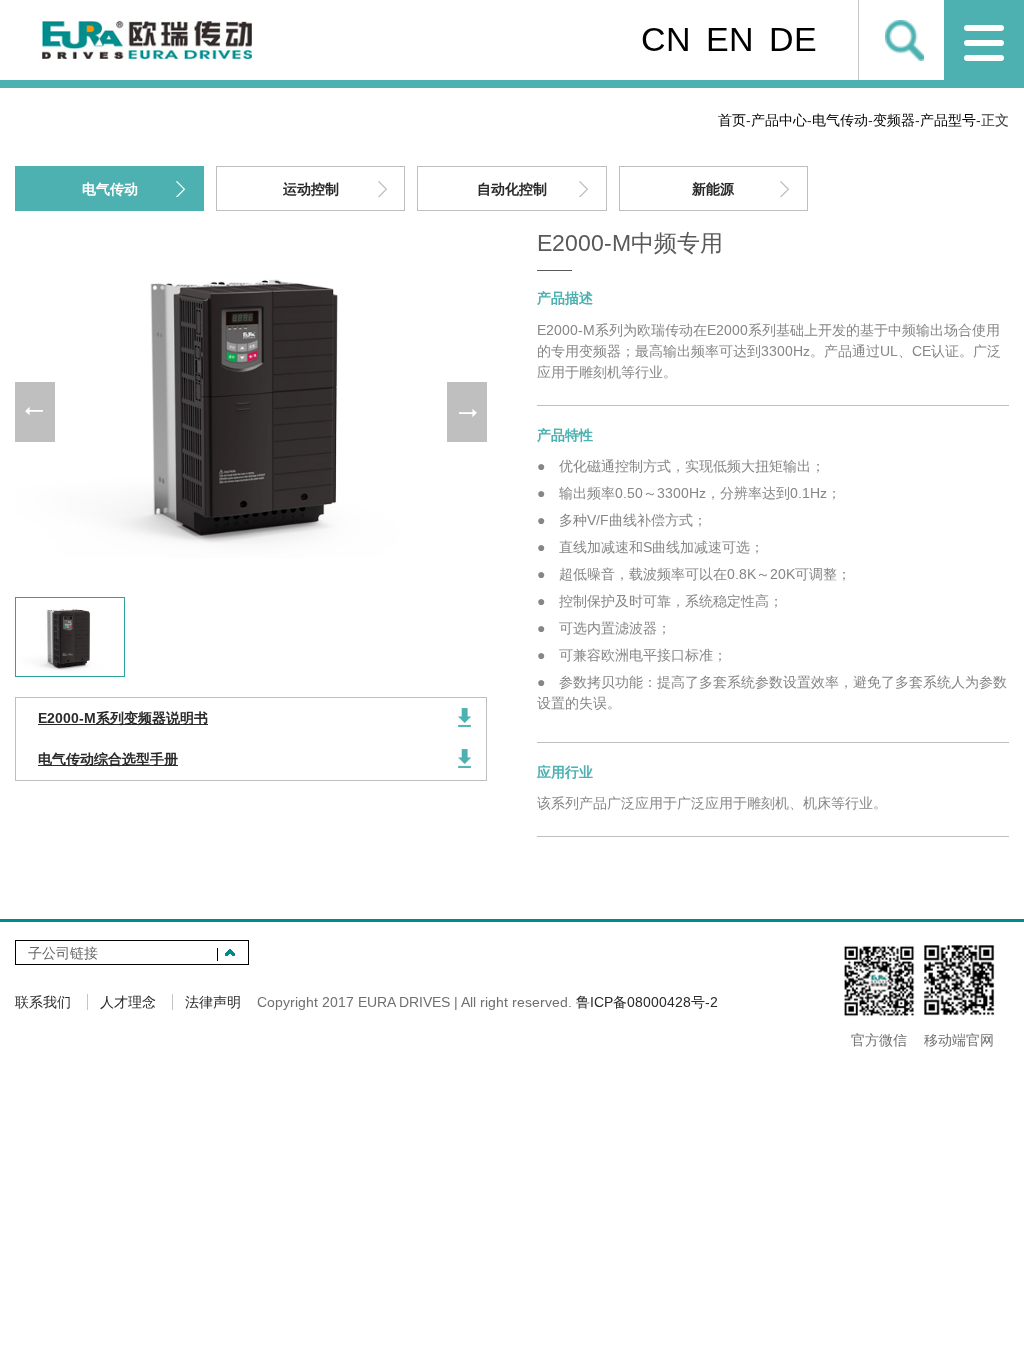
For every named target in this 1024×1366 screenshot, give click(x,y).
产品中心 (779, 120)
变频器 (894, 120)
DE (793, 39)
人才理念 (128, 1002)
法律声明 (213, 1002)
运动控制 (311, 189)
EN (730, 39)
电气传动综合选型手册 (108, 759)
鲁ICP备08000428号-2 (647, 1002)
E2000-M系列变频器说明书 (123, 718)
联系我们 (43, 1002)
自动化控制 (512, 189)
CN (666, 39)
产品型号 (948, 120)
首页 (732, 120)
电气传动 (840, 120)
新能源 (713, 189)
